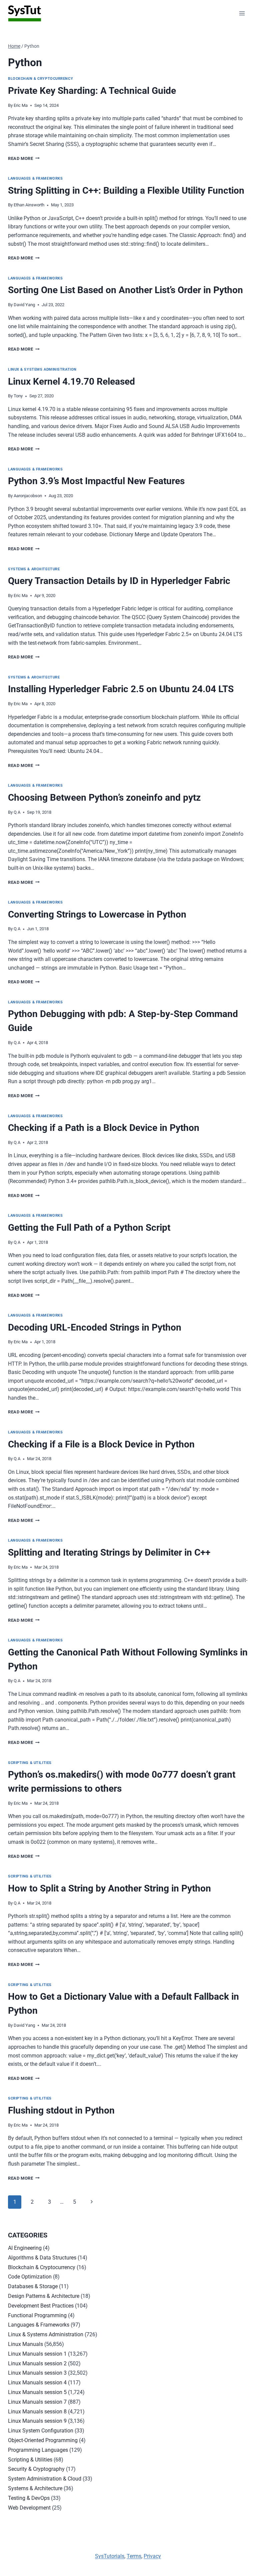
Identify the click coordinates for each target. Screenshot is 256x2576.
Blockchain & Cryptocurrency (40, 79)
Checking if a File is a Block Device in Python (101, 1444)
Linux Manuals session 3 (37, 2373)
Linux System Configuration (41, 2431)
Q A (17, 812)
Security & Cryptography (36, 2469)
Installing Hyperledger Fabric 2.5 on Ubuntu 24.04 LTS (121, 689)
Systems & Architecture (34, 569)
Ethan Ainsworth (29, 205)
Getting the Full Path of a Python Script (89, 1228)
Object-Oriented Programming (43, 2440)
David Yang (24, 305)
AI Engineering (25, 2248)
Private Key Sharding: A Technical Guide (92, 91)
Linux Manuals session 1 (37, 2354)
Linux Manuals (25, 2344)
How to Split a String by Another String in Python (109, 1888)
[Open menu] (242, 13)
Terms (134, 2556)
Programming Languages (38, 2450)
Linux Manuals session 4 (37, 2383)
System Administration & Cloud (45, 2479)
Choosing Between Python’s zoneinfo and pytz (104, 798)
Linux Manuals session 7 (37, 2402)
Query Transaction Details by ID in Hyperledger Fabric (119, 581)
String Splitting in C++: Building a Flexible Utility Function (126, 190)
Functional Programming (37, 2315)
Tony (18, 396)
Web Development (29, 2508)
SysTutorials (110, 2556)
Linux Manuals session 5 (37, 2392)
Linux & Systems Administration (42, 369)
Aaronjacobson (28, 496)
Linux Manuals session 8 (37, 2412)
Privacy (152, 2556)
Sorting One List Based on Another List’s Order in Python (125, 290)
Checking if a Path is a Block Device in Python (104, 1128)
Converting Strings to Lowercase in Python (97, 914)
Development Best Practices (41, 2306)
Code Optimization (30, 2277)
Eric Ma (21, 105)
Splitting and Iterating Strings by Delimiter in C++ (109, 1552)
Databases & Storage (33, 2286)
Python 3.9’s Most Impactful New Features (96, 481)
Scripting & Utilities (30, 1763)
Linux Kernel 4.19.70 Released (71, 381)
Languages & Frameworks (35, 178)
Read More (24, 158)
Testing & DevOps (29, 2498)
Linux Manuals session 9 (37, 2421)
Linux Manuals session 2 (37, 2363)
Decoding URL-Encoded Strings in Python (95, 1327)
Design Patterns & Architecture (44, 2296)
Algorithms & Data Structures (42, 2258)
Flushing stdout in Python (61, 2110)
